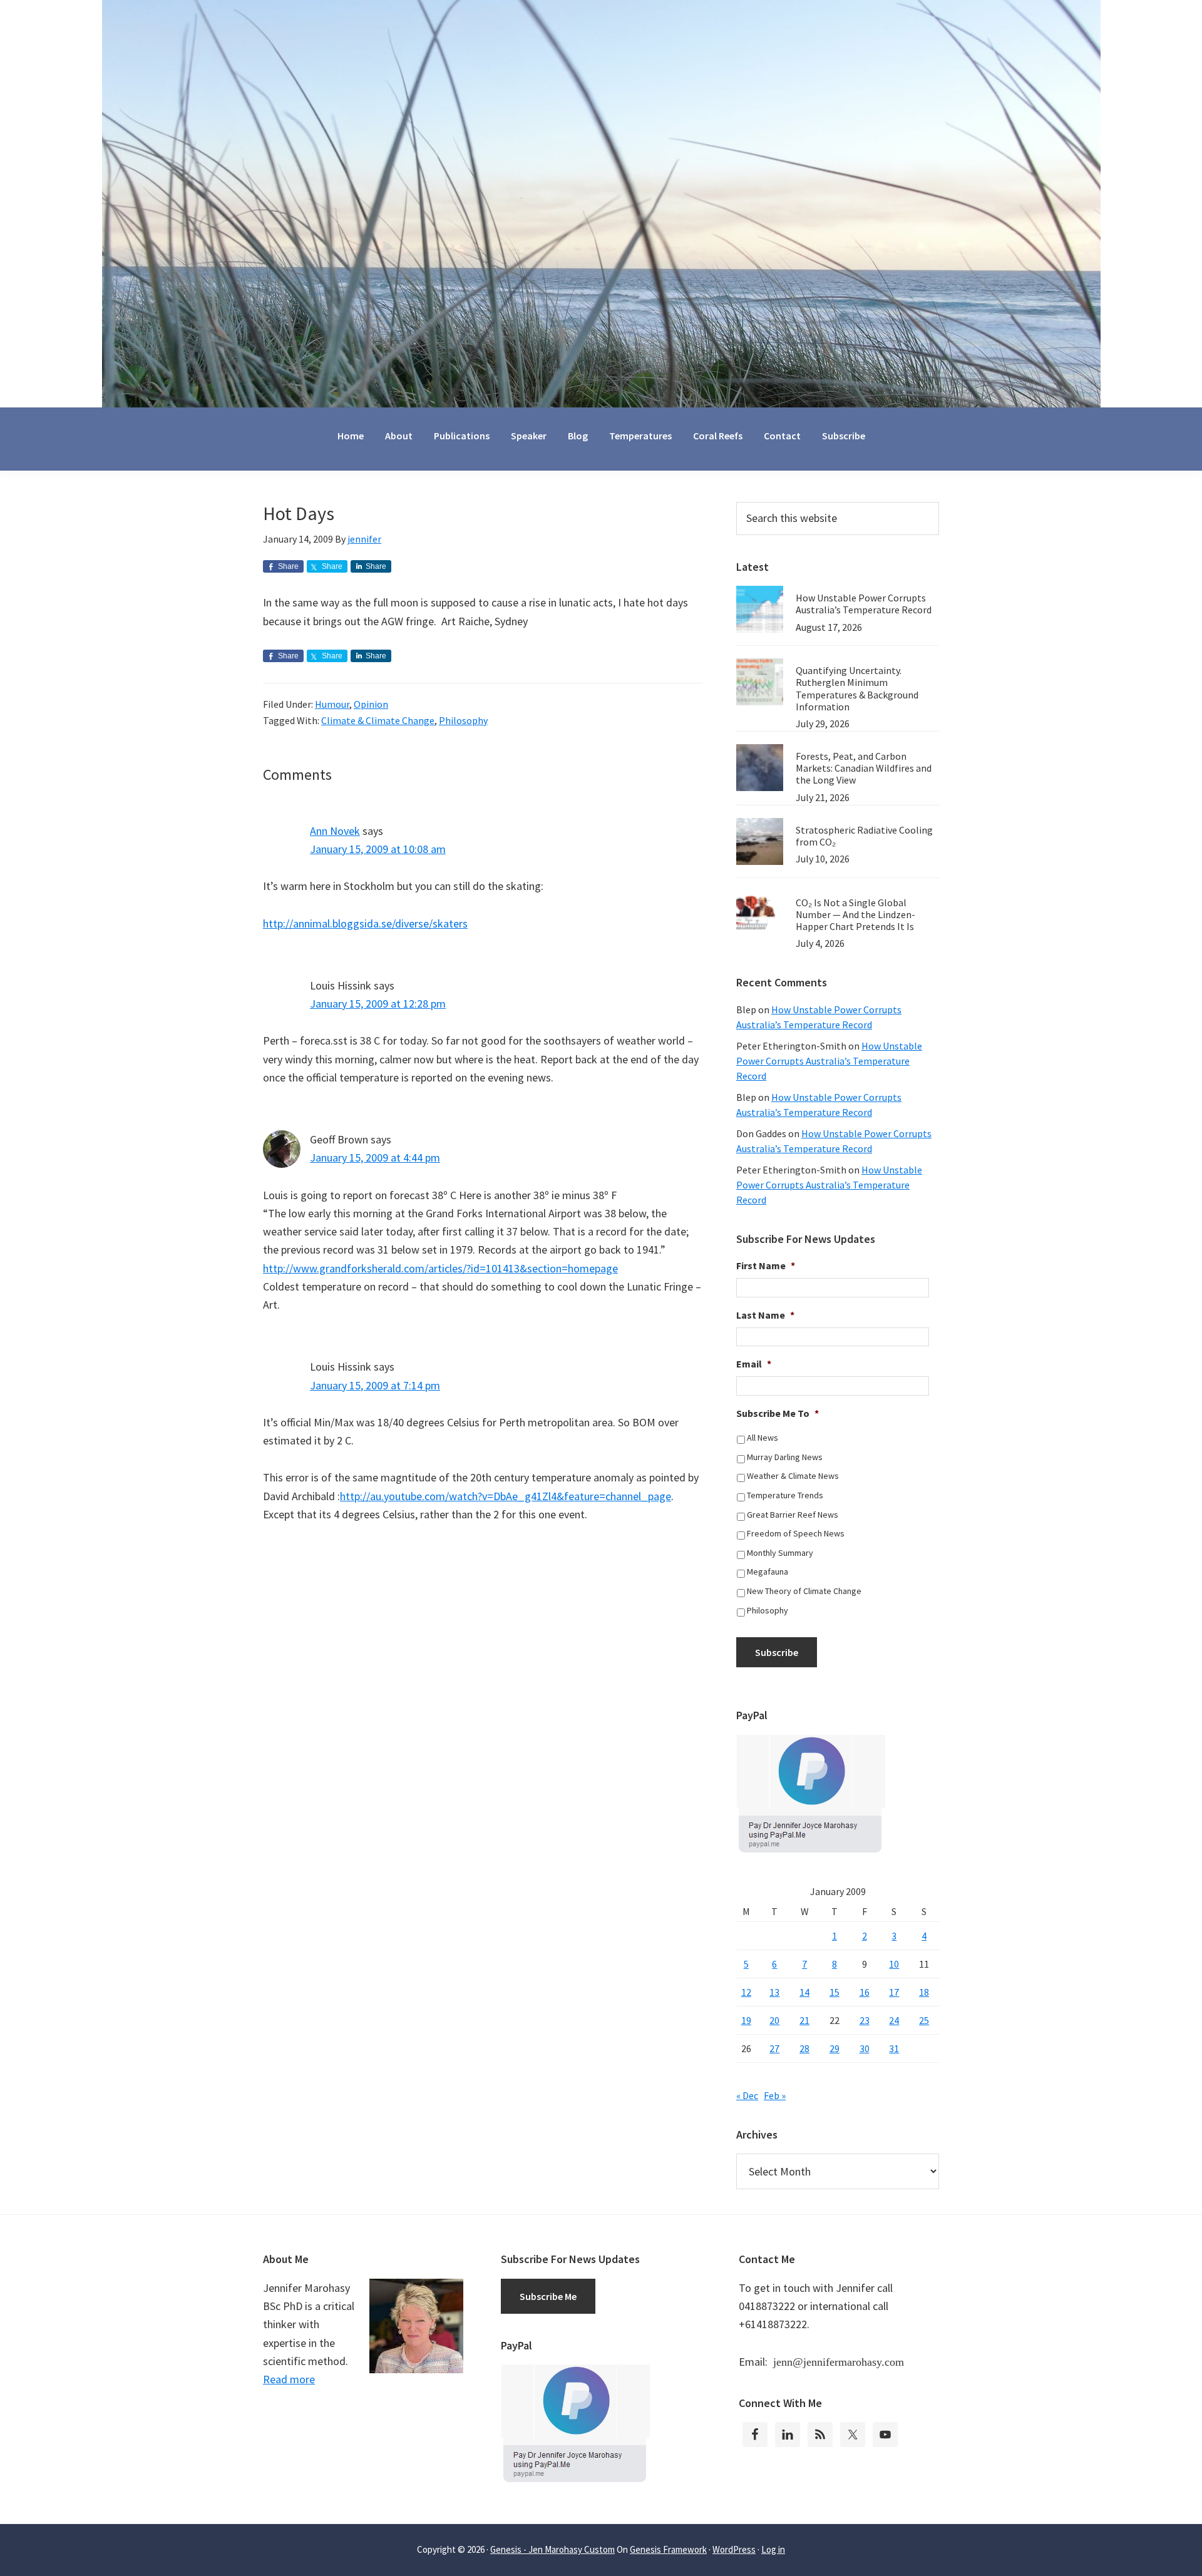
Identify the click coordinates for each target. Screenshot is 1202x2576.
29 (835, 2048)
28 (804, 2048)
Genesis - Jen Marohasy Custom (552, 2549)
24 (894, 2020)
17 (894, 1992)
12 (746, 1992)
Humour (332, 704)
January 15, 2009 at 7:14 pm (375, 1385)
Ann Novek (335, 831)
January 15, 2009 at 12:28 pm (378, 1004)
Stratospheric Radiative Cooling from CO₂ (864, 836)
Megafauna (768, 1572)
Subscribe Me (548, 2296)
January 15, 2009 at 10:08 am (378, 849)
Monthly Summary (780, 1553)
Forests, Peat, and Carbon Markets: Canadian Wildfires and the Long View (864, 768)
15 (835, 1992)
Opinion (371, 704)
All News (763, 1438)
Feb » (775, 2095)
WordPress (734, 2549)
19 (746, 2020)
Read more (289, 2379)
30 (865, 2048)
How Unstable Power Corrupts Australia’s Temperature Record (864, 604)
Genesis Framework (668, 2549)
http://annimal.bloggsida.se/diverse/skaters (365, 923)
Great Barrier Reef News (793, 1515)
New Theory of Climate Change (804, 1591)
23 (865, 2020)
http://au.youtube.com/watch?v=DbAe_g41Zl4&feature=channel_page (506, 1496)
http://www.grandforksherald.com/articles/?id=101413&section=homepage (440, 1268)
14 (804, 1992)
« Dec (747, 2095)
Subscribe (777, 1652)
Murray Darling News (785, 1457)
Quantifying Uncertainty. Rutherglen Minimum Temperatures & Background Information (857, 688)
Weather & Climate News (793, 1476)
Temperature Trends (785, 1495)
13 (774, 1992)
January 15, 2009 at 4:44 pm (375, 1158)
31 (894, 2048)
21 (804, 2020)
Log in (773, 2549)
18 (924, 1992)
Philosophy (463, 720)
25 (924, 2020)
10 (894, 1964)
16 (865, 1992)
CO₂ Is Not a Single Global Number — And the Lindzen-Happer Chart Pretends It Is (855, 914)
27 (774, 2048)
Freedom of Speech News (796, 1533)
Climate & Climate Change (378, 720)
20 (774, 2020)
